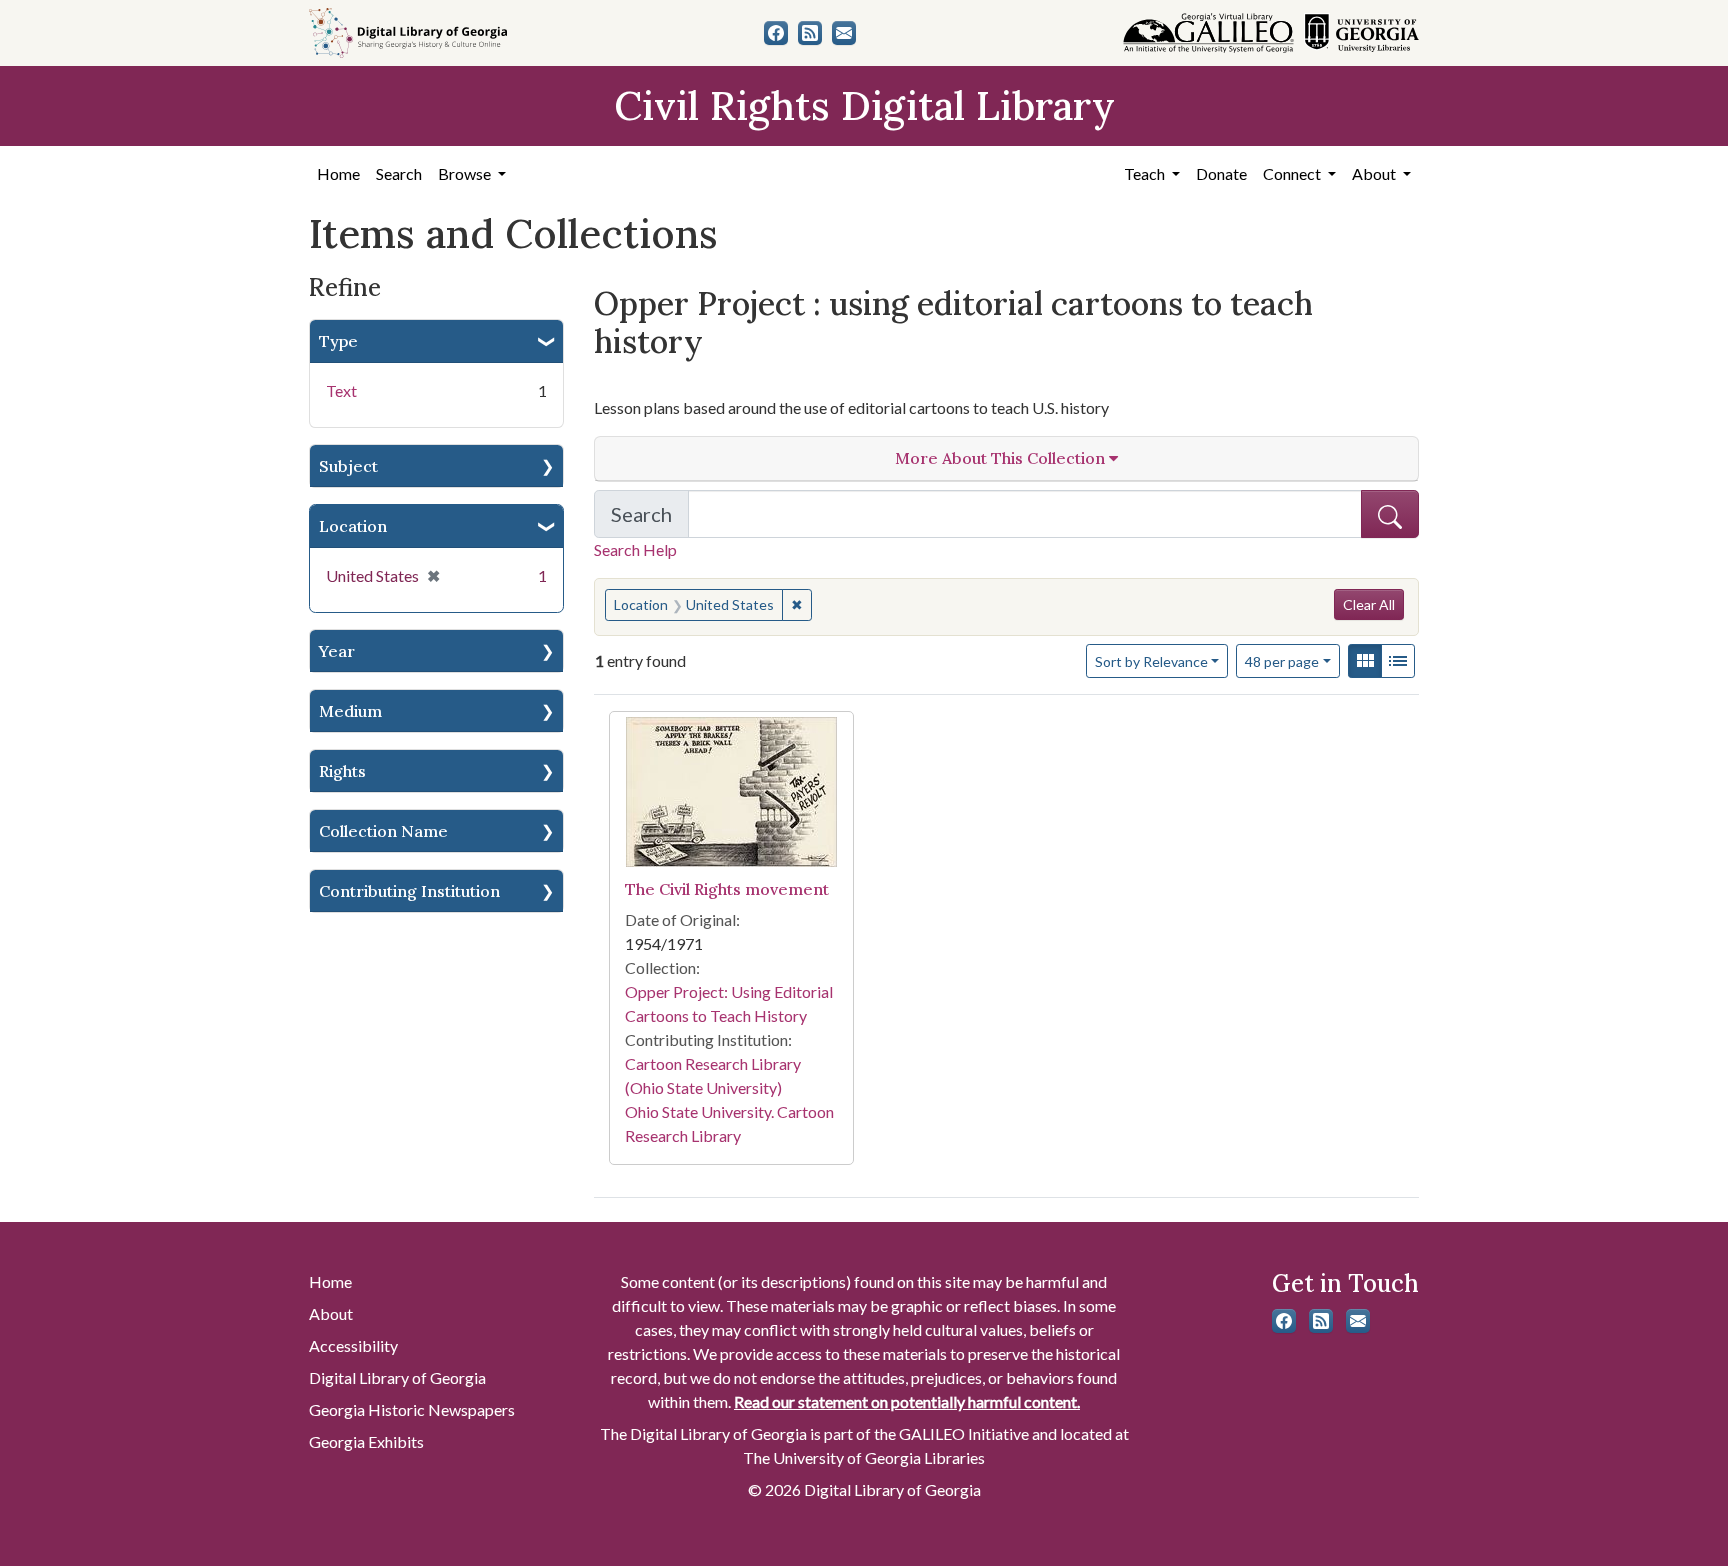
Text (341, 390)
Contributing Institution (409, 891)
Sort (1151, 661)
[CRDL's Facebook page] (776, 33)
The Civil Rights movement (727, 889)
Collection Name (383, 831)
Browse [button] (466, 173)
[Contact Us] (844, 33)
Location (353, 526)
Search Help (635, 549)
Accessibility (353, 1345)
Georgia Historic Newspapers (412, 1409)
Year (337, 651)
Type (338, 341)
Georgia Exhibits (366, 1441)
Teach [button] (1146, 173)
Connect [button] (1293, 173)
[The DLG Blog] (810, 33)
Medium (350, 711)
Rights (342, 771)
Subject (348, 466)
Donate (1221, 173)
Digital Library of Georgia (397, 1377)
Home (338, 173)
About (331, 1313)
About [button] (1375, 173)
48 (1282, 661)
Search (399, 173)
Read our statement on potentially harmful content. (907, 1401)
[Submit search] (1390, 514)
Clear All (1369, 604)
